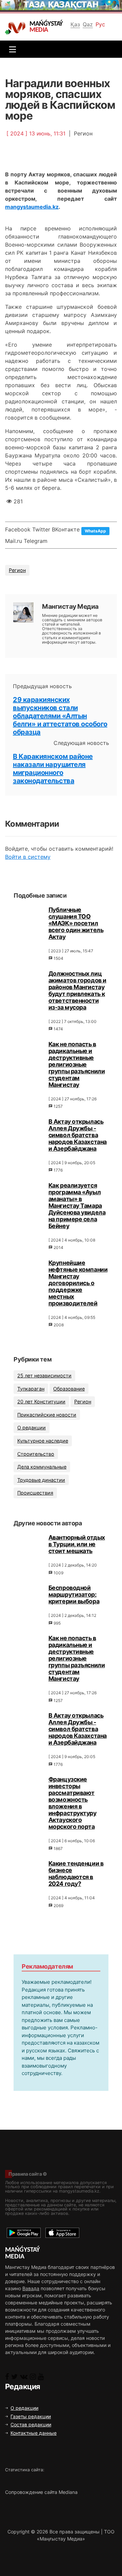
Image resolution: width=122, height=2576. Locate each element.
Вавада (31, 2288)
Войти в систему (28, 857)
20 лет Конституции (41, 1402)
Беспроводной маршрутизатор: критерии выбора (74, 1594)
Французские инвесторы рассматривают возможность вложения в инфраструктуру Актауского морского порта (73, 1803)
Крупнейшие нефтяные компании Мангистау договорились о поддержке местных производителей (78, 1283)
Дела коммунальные (42, 1467)
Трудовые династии (41, 1480)
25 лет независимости (44, 1375)
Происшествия (35, 1493)
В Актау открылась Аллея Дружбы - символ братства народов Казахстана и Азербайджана (78, 1135)
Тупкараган (31, 1389)
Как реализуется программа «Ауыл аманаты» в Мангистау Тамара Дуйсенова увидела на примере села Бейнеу (77, 1206)
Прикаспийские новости (47, 1415)
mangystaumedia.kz (32, 207)
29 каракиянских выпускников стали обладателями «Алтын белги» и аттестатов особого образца (60, 716)
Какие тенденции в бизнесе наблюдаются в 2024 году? (76, 1873)
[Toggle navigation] (11, 49)
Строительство (36, 1454)
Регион (17, 570)
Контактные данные (34, 2433)
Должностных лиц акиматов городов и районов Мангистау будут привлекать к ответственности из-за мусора (77, 990)
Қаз (75, 24)
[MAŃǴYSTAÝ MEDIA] (17, 28)
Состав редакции (31, 2424)
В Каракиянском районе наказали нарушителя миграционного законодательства (53, 769)
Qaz (88, 24)
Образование (69, 1389)
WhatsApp (95, 531)
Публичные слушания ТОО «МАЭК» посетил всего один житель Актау (76, 923)
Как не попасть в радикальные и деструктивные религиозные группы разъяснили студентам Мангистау (77, 1064)
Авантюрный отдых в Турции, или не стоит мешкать (77, 1544)
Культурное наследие (43, 1441)
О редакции (32, 1428)
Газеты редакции (31, 2416)
